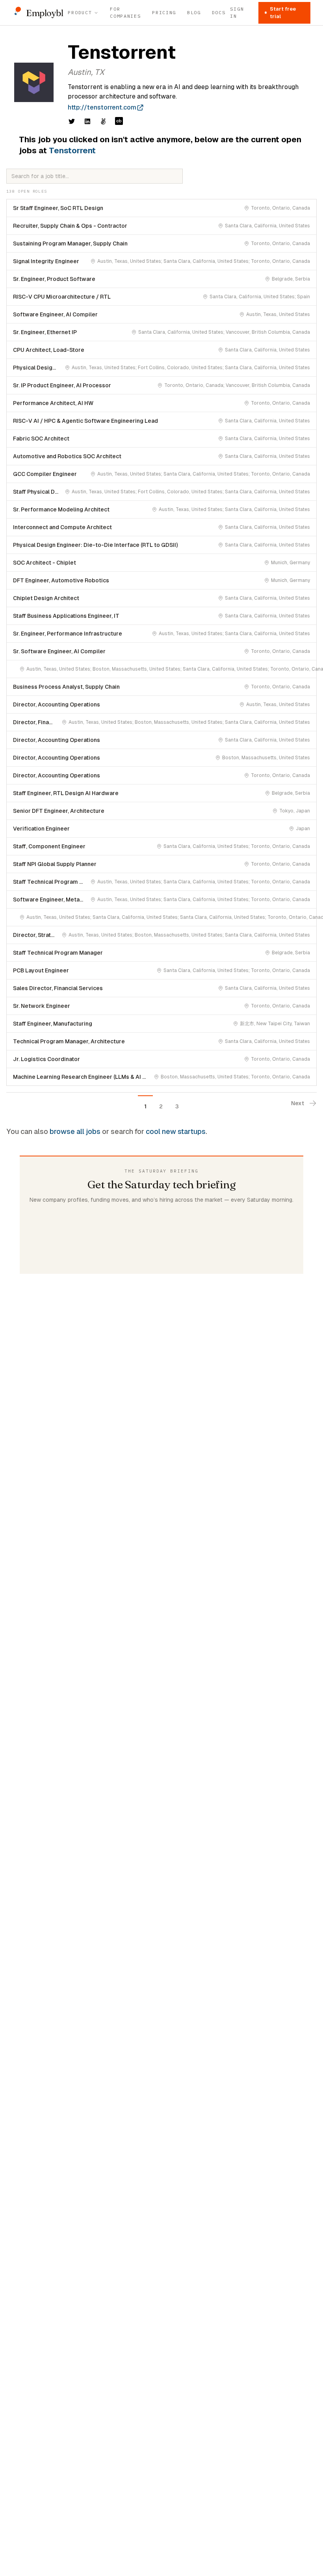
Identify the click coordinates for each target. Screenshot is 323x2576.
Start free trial (283, 13)
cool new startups (176, 1131)
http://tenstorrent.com (102, 107)
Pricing (164, 12)
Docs (219, 12)
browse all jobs (75, 1131)
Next (298, 1103)
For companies (125, 12)
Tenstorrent (72, 151)
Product (80, 12)
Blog (194, 12)
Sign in (237, 12)
